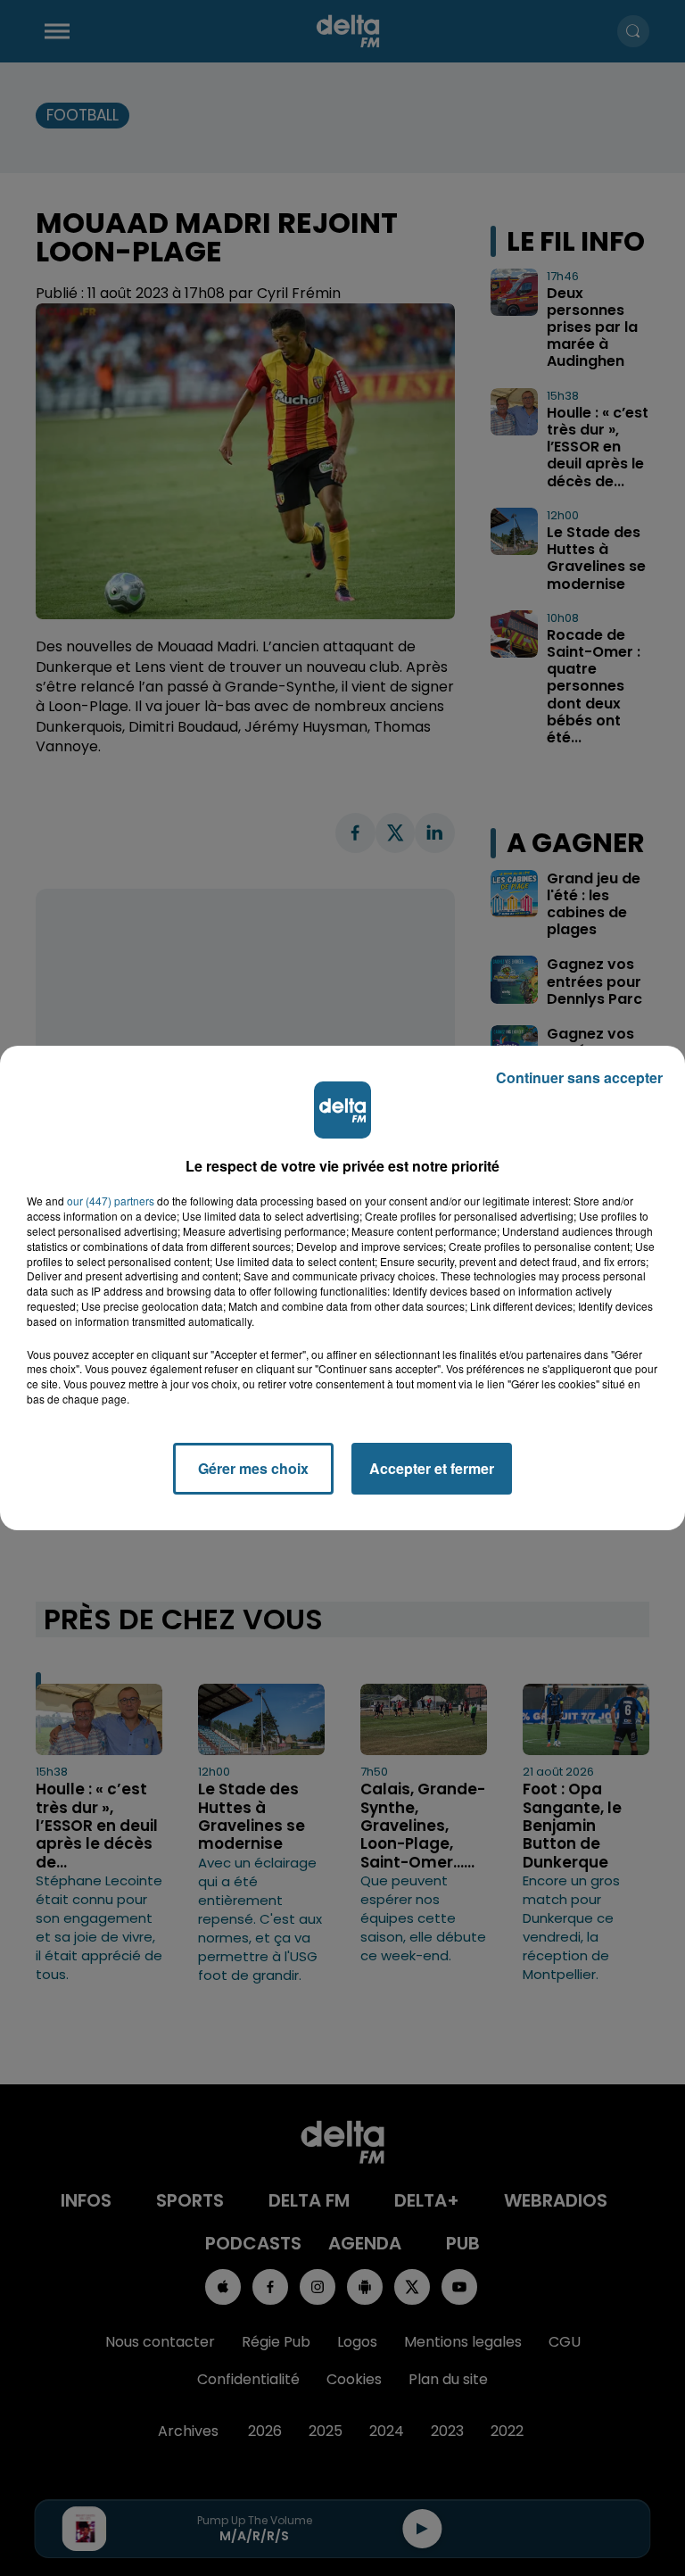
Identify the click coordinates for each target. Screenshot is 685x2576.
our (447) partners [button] (111, 1201)
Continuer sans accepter (579, 1077)
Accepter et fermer (432, 1468)
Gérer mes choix (253, 1468)
